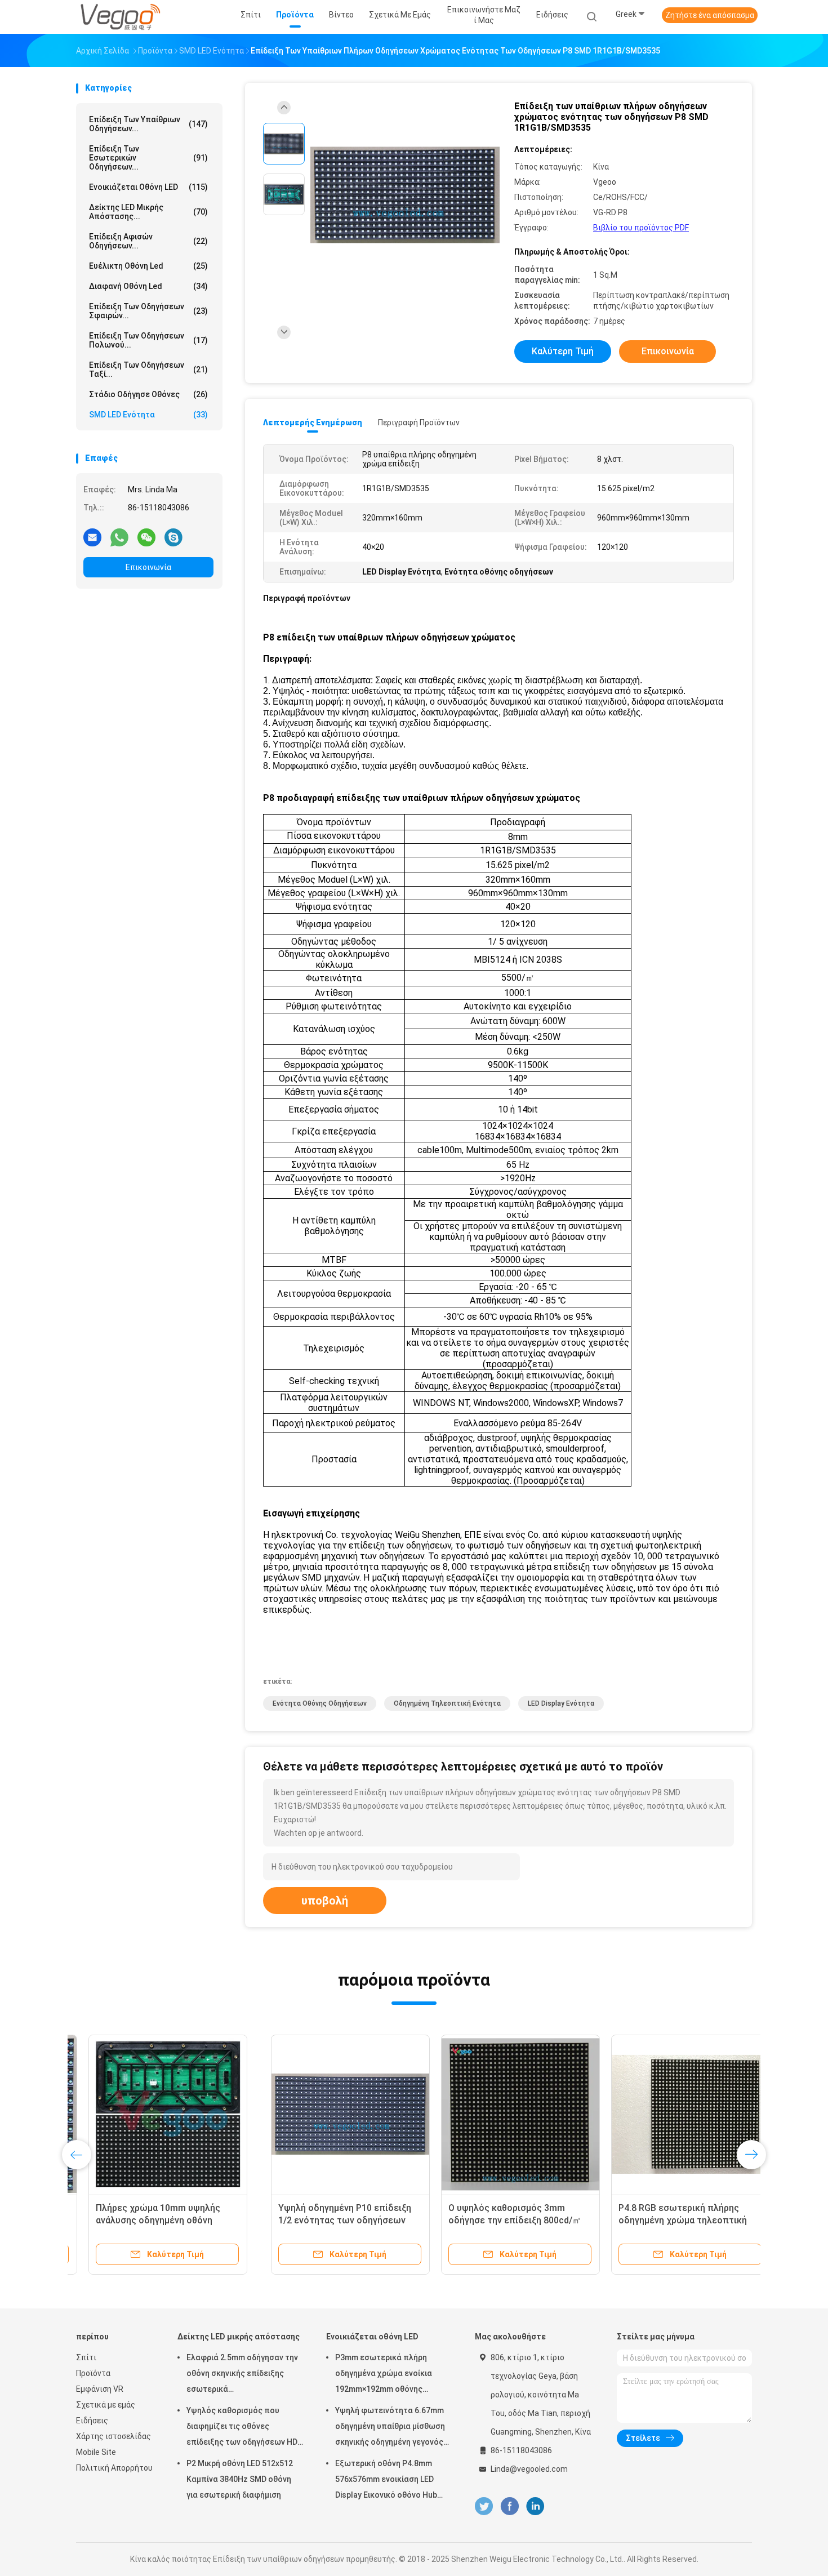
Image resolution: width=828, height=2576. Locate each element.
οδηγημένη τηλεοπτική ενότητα (447, 1703)
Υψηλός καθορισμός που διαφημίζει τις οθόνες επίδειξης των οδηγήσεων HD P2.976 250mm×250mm (242, 2428)
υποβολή (325, 1901)
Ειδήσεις (92, 2421)
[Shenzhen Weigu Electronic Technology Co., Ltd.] (120, 17)
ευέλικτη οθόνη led (148, 266)
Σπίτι (86, 2357)
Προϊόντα (93, 2373)
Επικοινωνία (148, 567)
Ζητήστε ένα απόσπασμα (710, 15)
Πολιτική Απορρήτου (114, 2468)
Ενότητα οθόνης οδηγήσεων (320, 1703)
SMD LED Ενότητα (148, 415)
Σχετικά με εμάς (106, 2405)
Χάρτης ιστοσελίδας (113, 2436)
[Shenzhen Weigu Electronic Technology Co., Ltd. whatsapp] (119, 537)
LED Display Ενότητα (561, 1703)
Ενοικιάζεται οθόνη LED (148, 187)
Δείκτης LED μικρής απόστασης (239, 2337)
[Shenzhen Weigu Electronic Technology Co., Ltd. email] (92, 537)
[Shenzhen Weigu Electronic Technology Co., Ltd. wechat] (146, 537)
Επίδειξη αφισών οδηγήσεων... (148, 241)
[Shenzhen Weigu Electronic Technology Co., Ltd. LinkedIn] (535, 2506)
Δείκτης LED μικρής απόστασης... (148, 212)
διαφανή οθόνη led (148, 286)
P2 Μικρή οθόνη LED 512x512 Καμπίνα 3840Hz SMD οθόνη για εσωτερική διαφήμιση (240, 2479)
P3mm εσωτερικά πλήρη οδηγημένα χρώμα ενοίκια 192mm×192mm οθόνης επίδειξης (384, 2375)
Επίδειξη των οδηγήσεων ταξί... (148, 370)
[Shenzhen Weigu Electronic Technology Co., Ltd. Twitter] (484, 2506)
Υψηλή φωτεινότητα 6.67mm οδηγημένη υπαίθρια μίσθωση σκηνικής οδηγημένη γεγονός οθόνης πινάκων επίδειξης (390, 2428)
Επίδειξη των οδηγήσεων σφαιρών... (148, 311)
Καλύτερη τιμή (563, 351)
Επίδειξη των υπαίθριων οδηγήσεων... (148, 124)
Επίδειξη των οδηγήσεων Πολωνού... (148, 340)
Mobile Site (96, 2452)
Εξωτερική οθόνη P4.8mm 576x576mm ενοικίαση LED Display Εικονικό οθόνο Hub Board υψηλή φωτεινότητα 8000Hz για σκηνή (386, 2481)
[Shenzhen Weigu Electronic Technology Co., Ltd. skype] (173, 537)
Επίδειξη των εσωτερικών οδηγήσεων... (148, 158)
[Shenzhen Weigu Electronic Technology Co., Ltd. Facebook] (509, 2506)
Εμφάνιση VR (100, 2389)
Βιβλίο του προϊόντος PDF (641, 228)
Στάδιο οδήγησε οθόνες (148, 394)
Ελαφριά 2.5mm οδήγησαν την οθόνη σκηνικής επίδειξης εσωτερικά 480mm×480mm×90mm (242, 2375)
